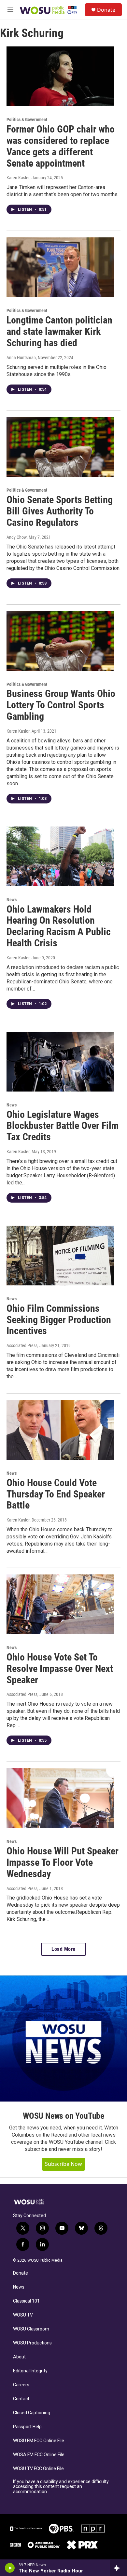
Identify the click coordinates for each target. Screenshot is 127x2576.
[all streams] (118, 2568)
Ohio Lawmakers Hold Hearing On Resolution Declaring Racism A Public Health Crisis (59, 926)
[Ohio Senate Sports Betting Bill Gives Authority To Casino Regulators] (60, 447)
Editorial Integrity (30, 2371)
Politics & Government (27, 120)
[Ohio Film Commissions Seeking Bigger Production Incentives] (60, 1256)
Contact (21, 2399)
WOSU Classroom (31, 2329)
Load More (63, 1949)
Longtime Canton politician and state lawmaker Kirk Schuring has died (59, 331)
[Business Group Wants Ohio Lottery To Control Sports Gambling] (60, 641)
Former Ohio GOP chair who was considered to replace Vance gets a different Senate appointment (61, 146)
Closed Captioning (32, 2413)
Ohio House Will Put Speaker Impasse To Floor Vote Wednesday (63, 1862)
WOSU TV (23, 2315)
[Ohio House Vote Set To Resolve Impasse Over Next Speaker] (60, 1604)
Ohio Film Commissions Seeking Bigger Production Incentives (59, 1320)
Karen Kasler (18, 178)
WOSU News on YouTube (63, 2116)
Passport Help (27, 2427)
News (12, 900)
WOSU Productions (32, 2343)
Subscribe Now (63, 2164)
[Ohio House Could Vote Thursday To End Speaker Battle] (60, 1430)
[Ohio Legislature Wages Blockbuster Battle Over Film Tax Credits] (60, 1062)
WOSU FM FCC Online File (39, 2441)
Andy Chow (17, 537)
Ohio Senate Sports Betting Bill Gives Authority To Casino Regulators (60, 511)
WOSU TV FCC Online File (38, 2469)
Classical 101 (26, 2301)
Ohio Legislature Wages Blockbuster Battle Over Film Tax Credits (63, 1126)
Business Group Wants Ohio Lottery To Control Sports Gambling (61, 705)
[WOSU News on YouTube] (63, 2039)
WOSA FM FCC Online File (39, 2455)
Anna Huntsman (21, 358)
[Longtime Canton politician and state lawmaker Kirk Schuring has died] (60, 267)
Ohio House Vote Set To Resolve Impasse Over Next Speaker (60, 1668)
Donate (106, 10)
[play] (10, 2568)
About (19, 2357)
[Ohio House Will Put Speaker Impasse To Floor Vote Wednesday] (60, 1798)
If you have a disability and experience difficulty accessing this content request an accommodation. (61, 2487)
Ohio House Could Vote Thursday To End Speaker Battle (56, 1494)
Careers (21, 2385)
